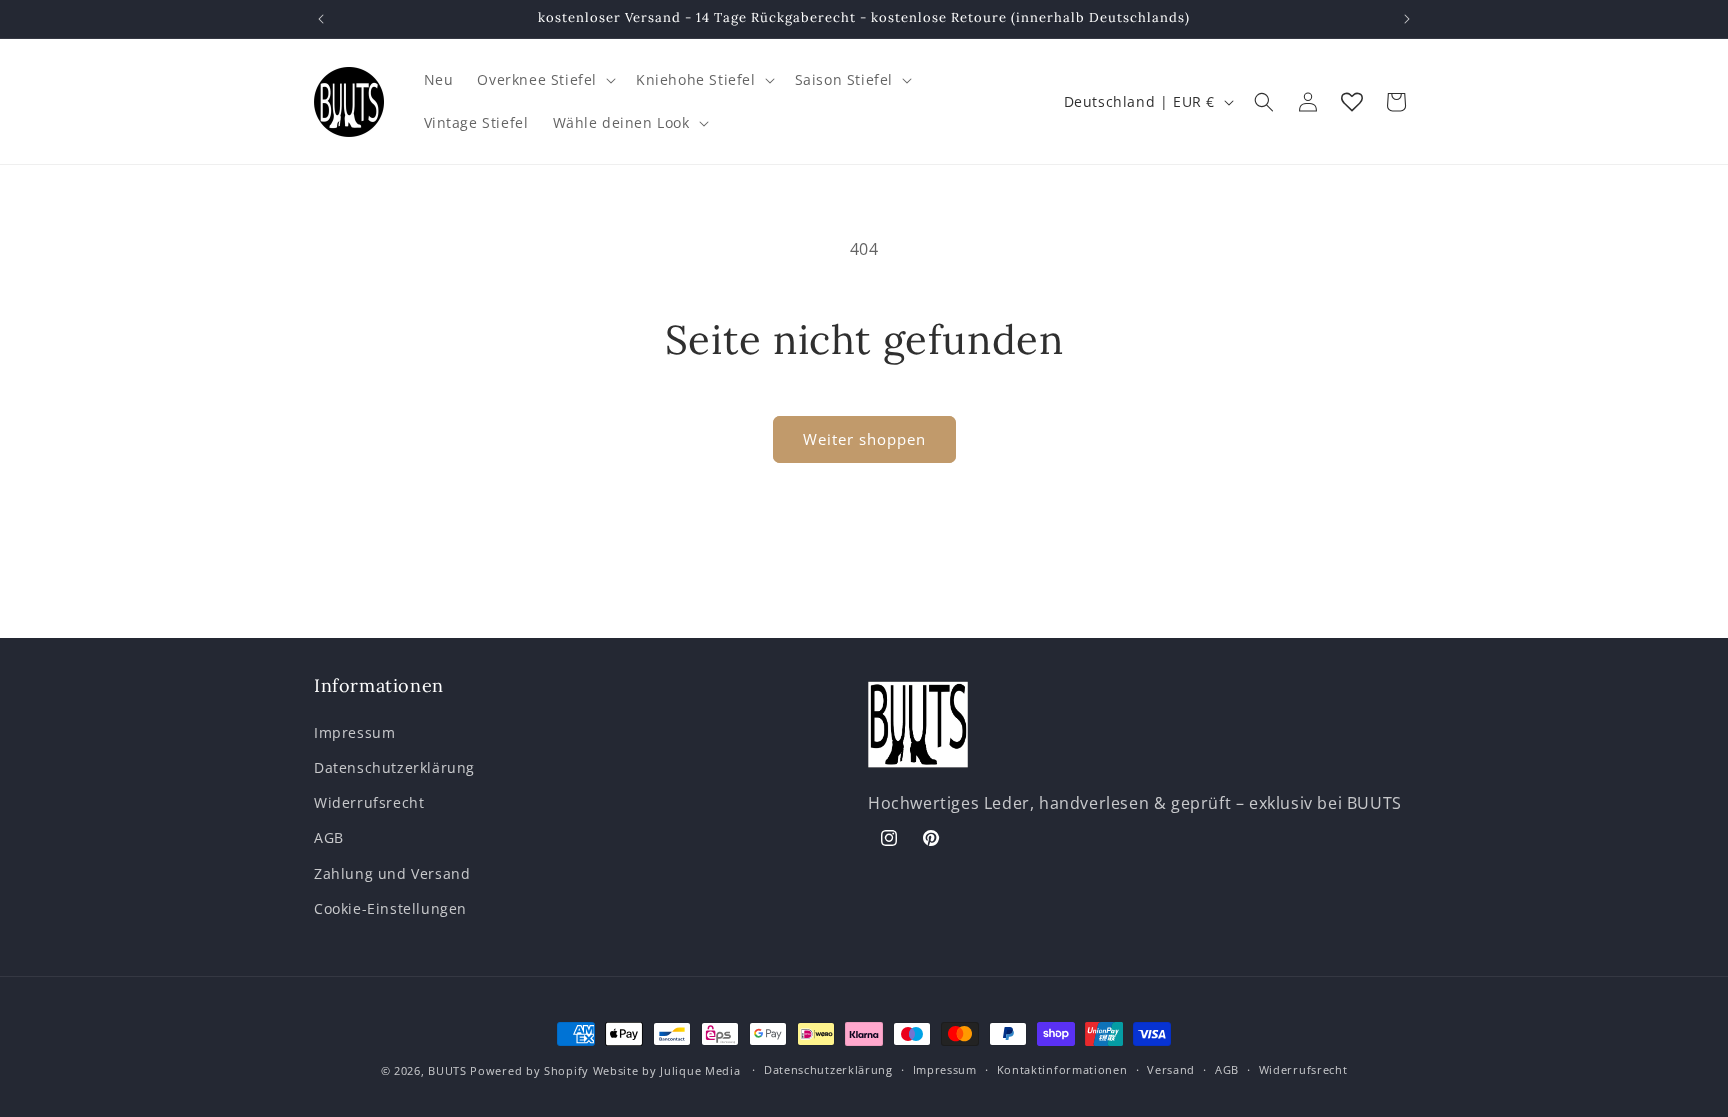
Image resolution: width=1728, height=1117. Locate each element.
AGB (329, 837)
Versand (1171, 1069)
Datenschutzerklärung (394, 767)
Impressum (354, 731)
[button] (544, 80)
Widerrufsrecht (369, 802)
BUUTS (447, 1070)
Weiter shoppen (864, 439)
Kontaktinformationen (1062, 1069)
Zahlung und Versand (392, 872)
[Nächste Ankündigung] (1407, 19)
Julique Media (700, 1070)
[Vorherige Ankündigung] (321, 19)
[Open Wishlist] (1352, 102)
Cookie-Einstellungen (390, 907)
